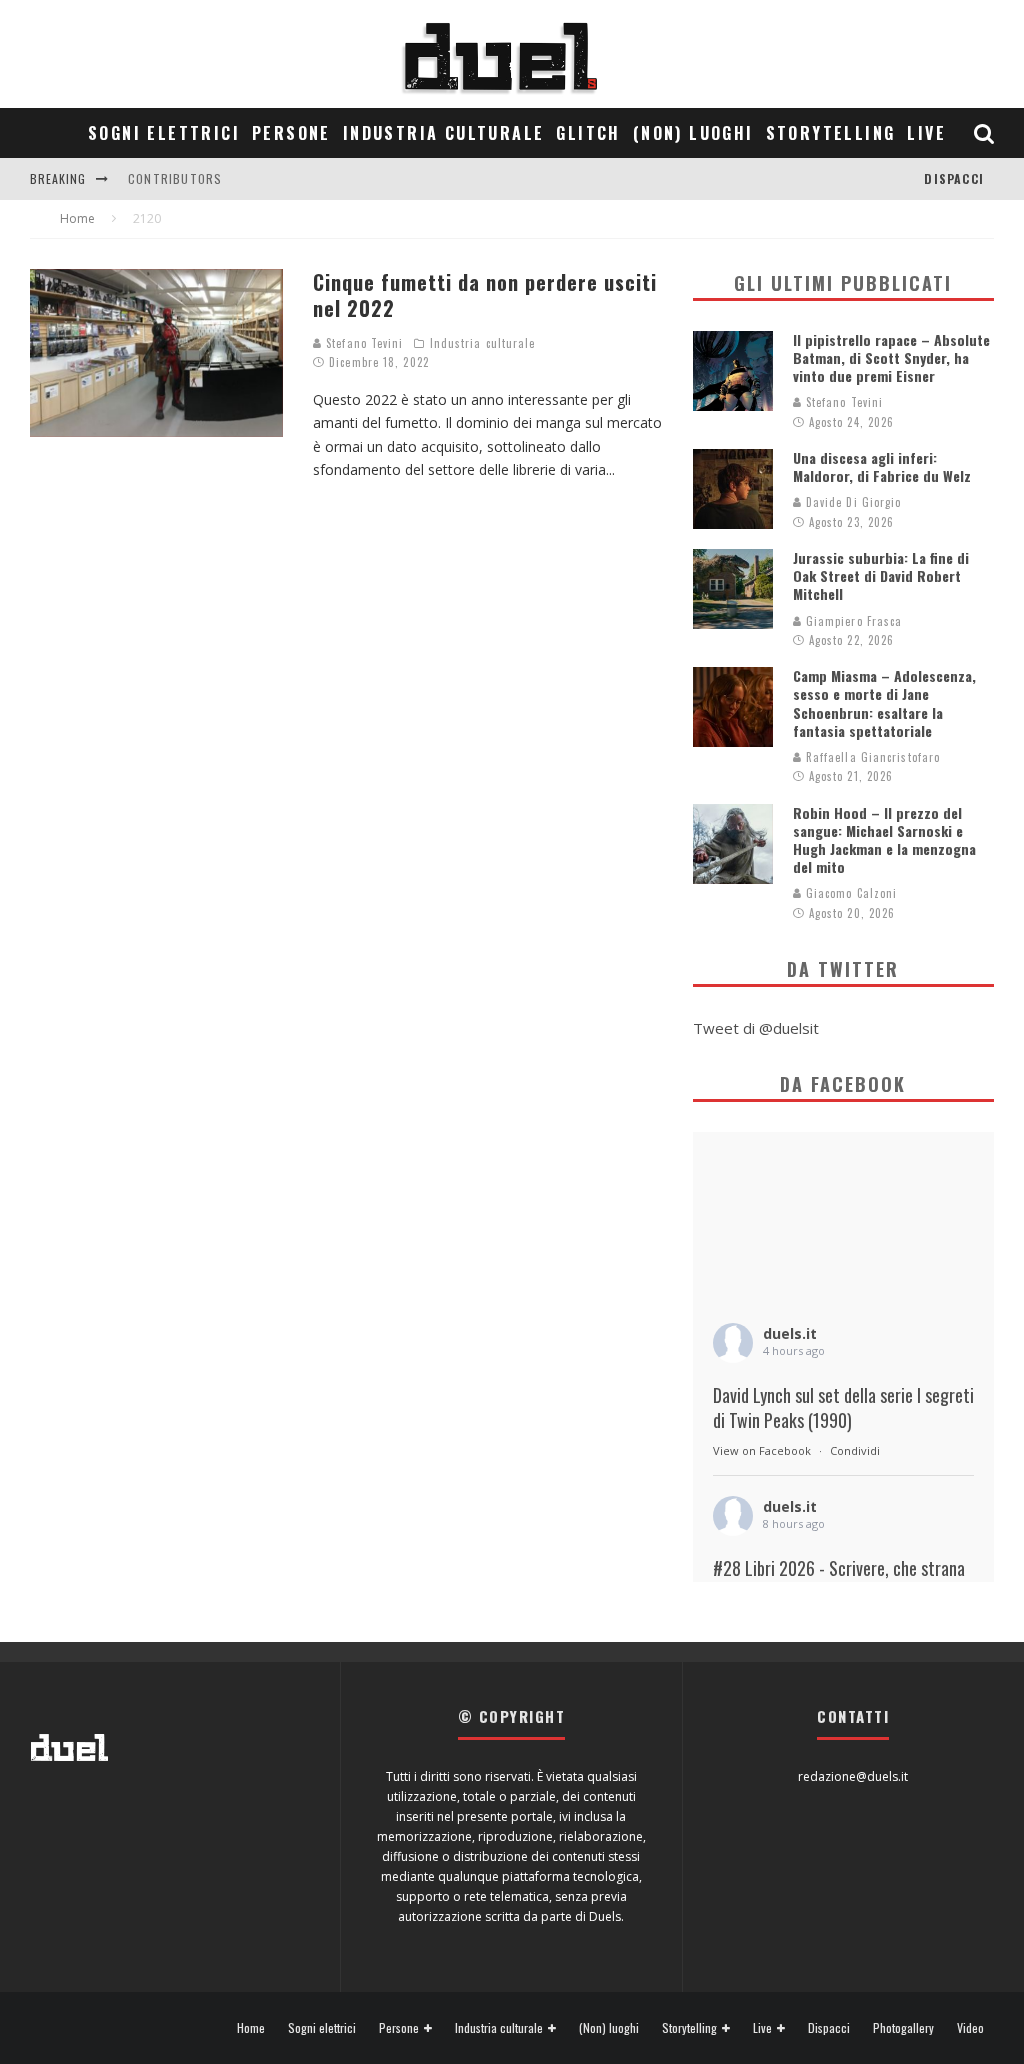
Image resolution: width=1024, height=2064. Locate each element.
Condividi (855, 1450)
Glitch (588, 133)
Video (970, 2028)
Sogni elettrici (164, 133)
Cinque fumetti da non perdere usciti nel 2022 (485, 295)
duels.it (790, 1333)
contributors (175, 178)
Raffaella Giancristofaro (871, 757)
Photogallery (903, 2028)
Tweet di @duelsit (756, 1028)
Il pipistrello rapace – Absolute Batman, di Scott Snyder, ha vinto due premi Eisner (891, 357)
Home (251, 2028)
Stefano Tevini (363, 343)
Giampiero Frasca (852, 621)
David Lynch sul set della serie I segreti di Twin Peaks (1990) (843, 1408)
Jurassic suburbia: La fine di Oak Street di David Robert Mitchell (881, 575)
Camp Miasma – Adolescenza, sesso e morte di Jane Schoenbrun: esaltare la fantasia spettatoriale (884, 703)
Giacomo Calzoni (850, 893)
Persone (291, 133)
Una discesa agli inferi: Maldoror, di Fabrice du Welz (882, 466)
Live (926, 133)
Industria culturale (444, 133)
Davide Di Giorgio (852, 502)
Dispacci (954, 178)
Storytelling (831, 133)
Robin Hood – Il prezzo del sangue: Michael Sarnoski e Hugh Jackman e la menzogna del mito (884, 840)
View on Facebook (762, 1450)
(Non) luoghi (693, 133)
